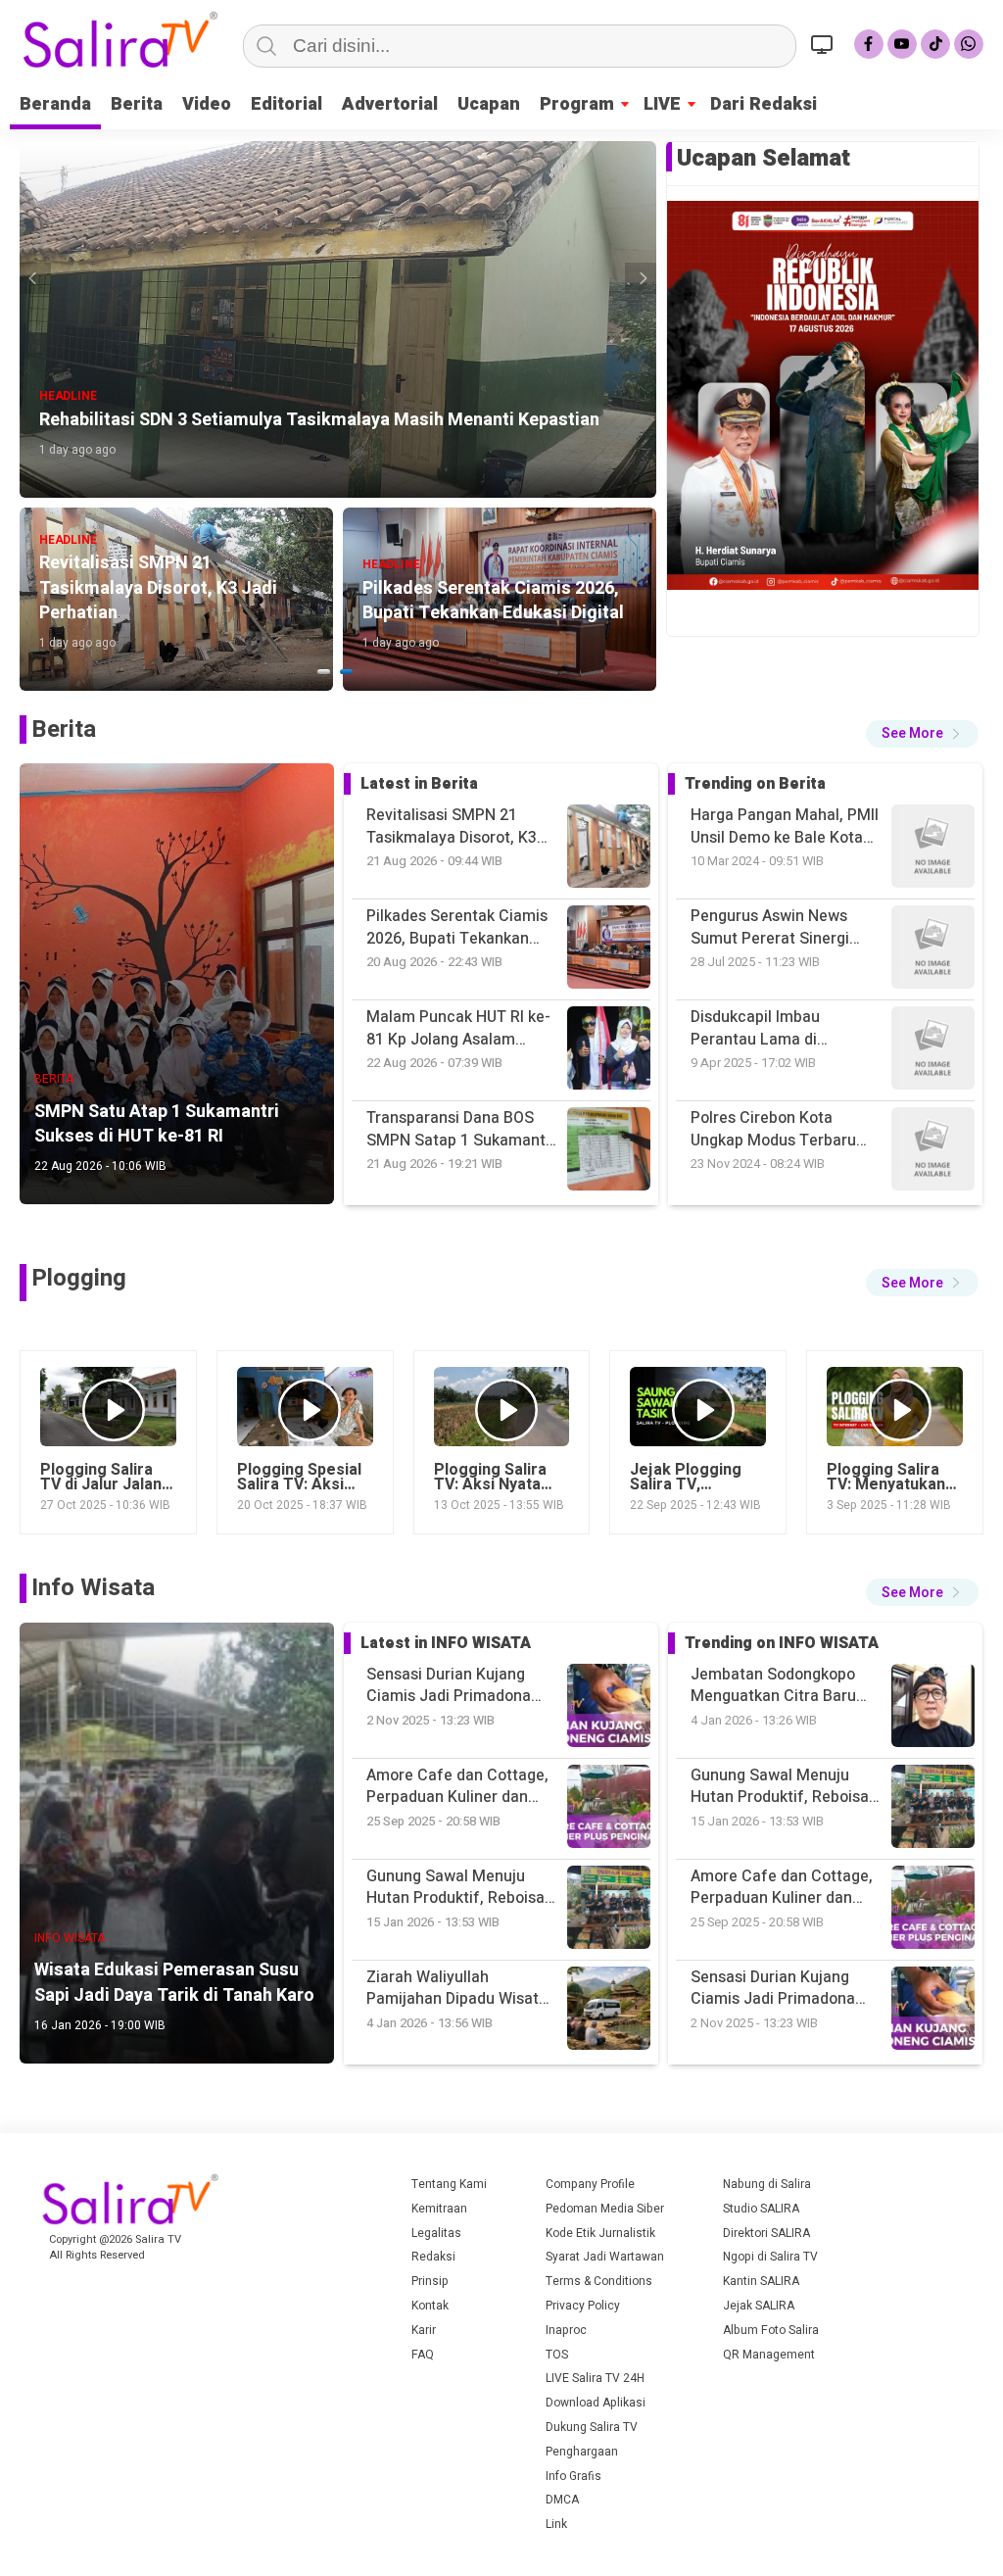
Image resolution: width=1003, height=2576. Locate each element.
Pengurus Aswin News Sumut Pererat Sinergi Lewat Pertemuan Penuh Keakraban (779, 826)
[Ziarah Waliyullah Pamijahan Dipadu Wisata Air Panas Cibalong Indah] (933, 1910)
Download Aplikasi (596, 2403)
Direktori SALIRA (766, 2233)
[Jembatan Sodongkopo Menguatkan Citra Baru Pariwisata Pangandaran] (933, 2011)
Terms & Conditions (599, 2281)
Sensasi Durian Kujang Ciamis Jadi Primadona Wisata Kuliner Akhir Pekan (786, 1888)
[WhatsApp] (969, 44)
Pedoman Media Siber (605, 2209)
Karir (424, 2330)
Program (577, 104)
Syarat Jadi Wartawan (605, 2257)
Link (556, 2524)
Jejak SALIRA (759, 2306)
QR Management (769, 2355)
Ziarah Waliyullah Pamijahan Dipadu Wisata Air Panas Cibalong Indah (781, 1989)
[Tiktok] (935, 44)
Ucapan (489, 104)
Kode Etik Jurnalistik (600, 2233)
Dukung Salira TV (592, 2427)
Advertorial (390, 104)
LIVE (662, 104)
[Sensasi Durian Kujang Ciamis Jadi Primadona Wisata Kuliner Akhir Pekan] (933, 1809)
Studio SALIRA (761, 2209)
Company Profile (590, 2184)
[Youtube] (902, 44)
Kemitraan (439, 2209)
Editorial (287, 104)
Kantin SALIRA (761, 2281)
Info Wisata (93, 1588)
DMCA (562, 2500)
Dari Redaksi (764, 104)
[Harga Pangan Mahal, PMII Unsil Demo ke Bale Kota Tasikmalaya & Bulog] (933, 1152)
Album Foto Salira (771, 2330)
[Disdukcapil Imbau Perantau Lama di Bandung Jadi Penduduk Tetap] (933, 849)
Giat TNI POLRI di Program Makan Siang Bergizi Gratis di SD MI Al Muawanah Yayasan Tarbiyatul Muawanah (784, 1129)
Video (207, 104)
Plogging (79, 1278)
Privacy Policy (583, 2306)
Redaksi (433, 2257)
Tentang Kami (449, 2184)
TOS (557, 2355)
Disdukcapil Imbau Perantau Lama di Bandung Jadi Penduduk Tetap (776, 927)
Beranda (55, 104)
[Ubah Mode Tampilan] (825, 44)
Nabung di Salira (767, 2184)
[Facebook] (869, 44)
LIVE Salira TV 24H (595, 2378)
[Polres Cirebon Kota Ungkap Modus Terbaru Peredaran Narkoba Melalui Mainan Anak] (933, 950)
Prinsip (430, 2281)
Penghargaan (582, 2452)
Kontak (430, 2306)
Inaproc (566, 2330)
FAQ (423, 2355)
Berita (137, 104)
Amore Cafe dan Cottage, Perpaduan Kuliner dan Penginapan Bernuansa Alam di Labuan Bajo (782, 1787)
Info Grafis (573, 2476)
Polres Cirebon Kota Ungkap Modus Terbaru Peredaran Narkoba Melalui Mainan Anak (773, 1028)
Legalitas (436, 2233)
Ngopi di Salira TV (770, 2257)
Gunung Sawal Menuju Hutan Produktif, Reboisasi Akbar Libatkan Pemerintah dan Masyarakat (786, 1686)
